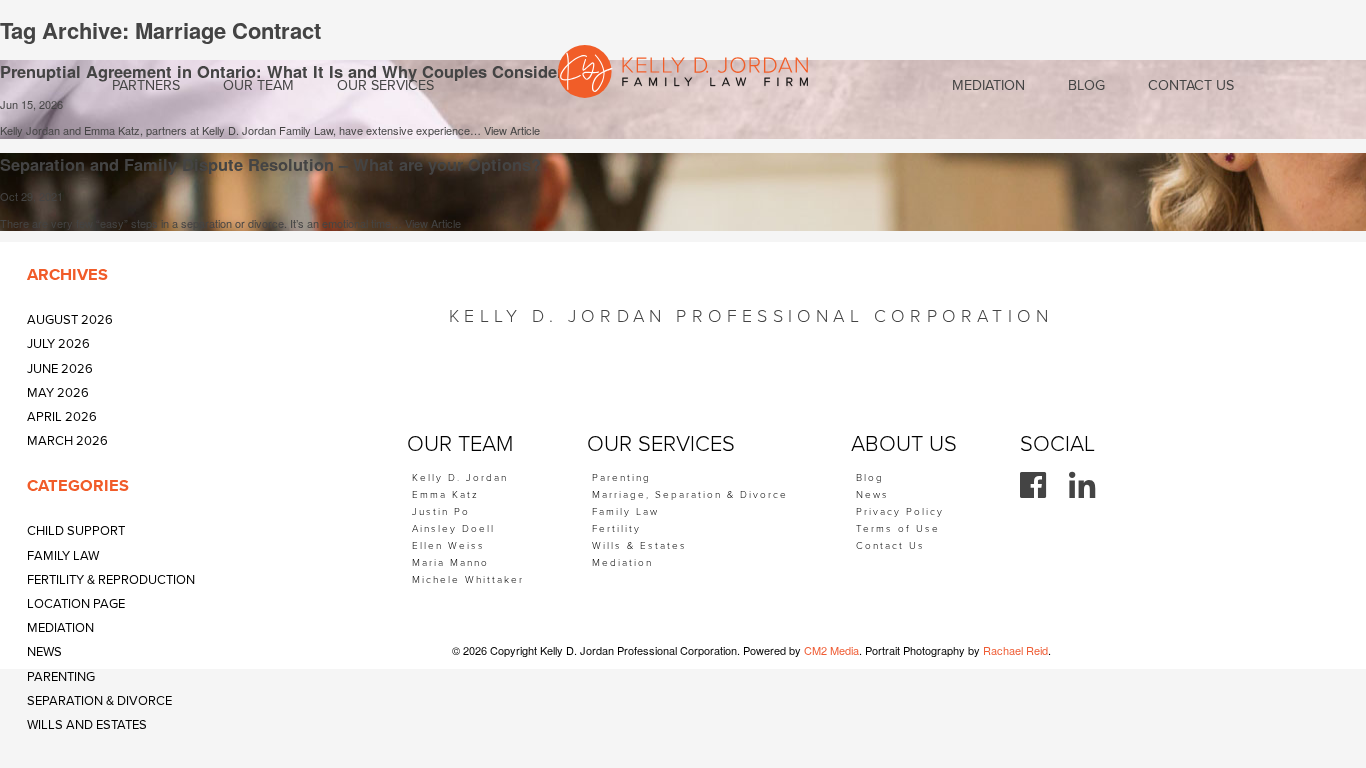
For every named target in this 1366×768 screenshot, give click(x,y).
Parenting (61, 677)
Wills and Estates (87, 725)
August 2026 (70, 320)
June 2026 (60, 369)
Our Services (385, 85)
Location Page (76, 604)
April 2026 (62, 417)
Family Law (63, 556)
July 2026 (58, 344)
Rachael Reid (1015, 650)
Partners (146, 85)
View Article (512, 130)
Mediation (60, 628)
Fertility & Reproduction (111, 580)
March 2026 (67, 441)
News (44, 652)
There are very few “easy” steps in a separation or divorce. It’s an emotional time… (202, 223)
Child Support (76, 531)
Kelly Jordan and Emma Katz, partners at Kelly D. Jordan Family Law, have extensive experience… (242, 130)
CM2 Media (831, 650)
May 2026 (58, 393)
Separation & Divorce (99, 701)
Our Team (258, 85)
